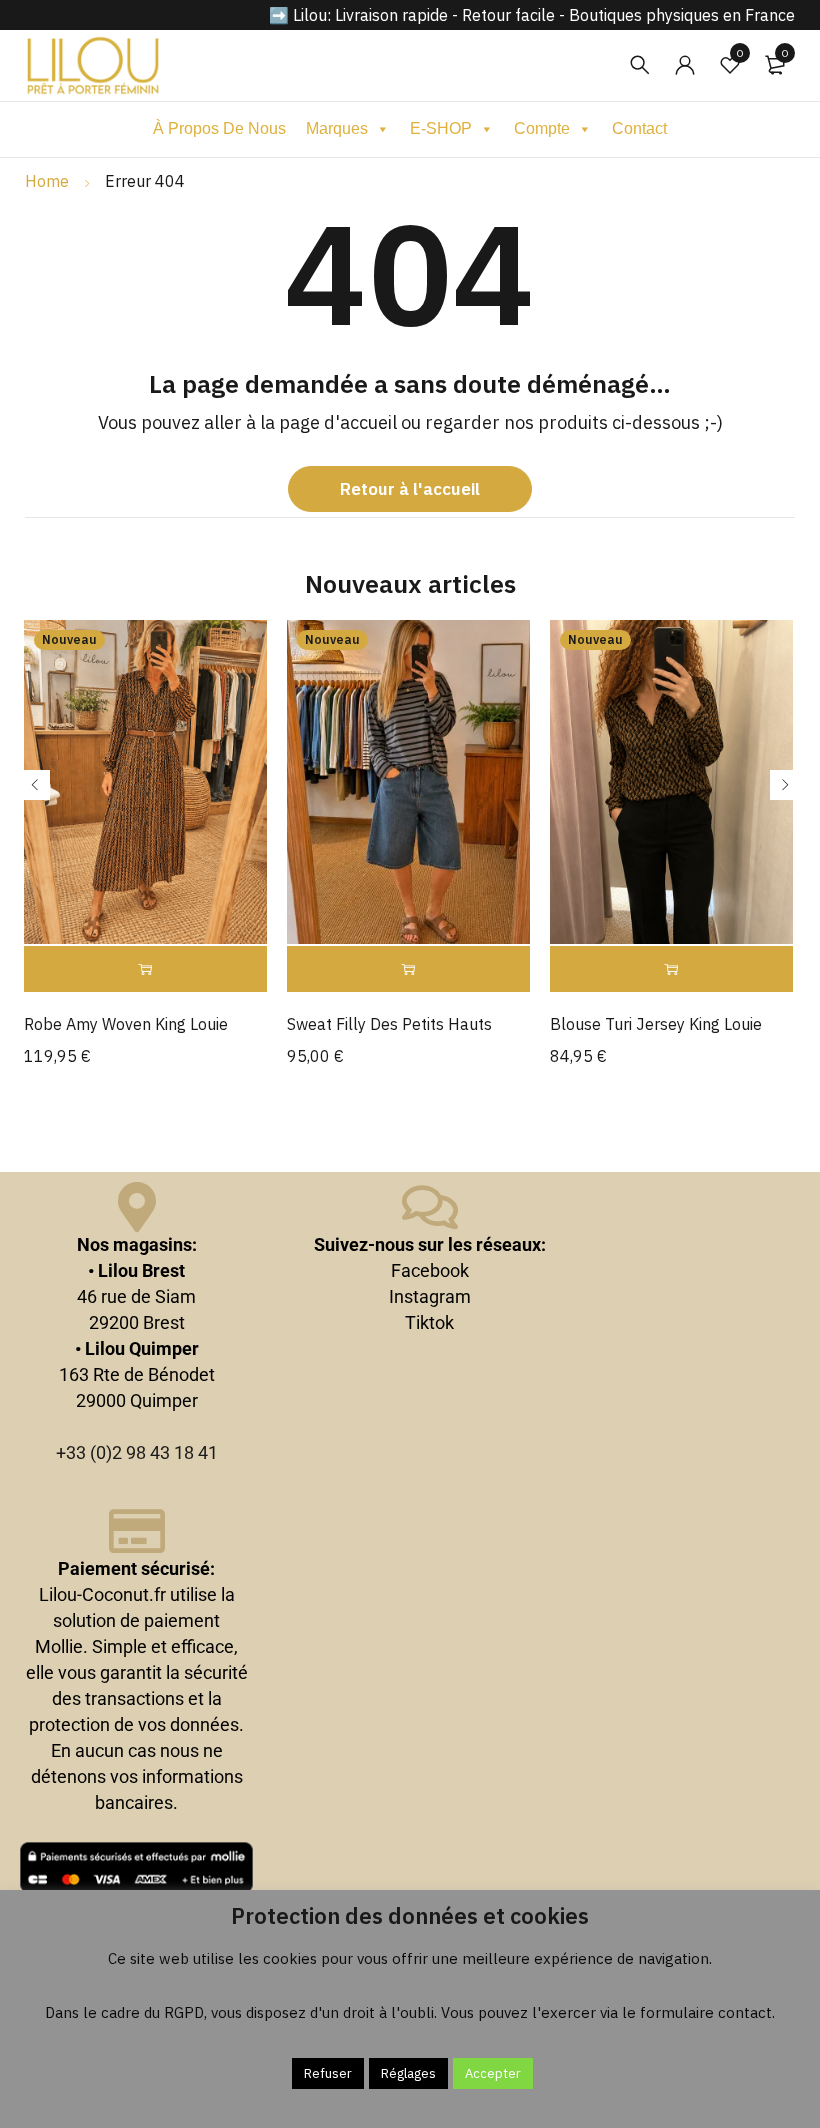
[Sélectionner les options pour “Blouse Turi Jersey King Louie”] (671, 969)
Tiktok (429, 1322)
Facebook (430, 1270)
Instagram (430, 1296)
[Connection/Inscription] (685, 65)
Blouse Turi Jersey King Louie (656, 1024)
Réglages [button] (408, 2073)
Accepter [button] (493, 2073)
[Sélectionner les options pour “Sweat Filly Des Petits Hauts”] (408, 969)
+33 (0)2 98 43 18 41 (137, 1452)
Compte (542, 128)
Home (47, 181)
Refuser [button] (328, 2073)
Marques (337, 128)
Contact (639, 128)
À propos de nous (219, 128)
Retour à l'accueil (410, 489)
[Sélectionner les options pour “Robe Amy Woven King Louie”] (145, 969)
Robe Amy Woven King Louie (126, 1024)
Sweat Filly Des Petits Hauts (389, 1024)
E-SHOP (441, 128)
